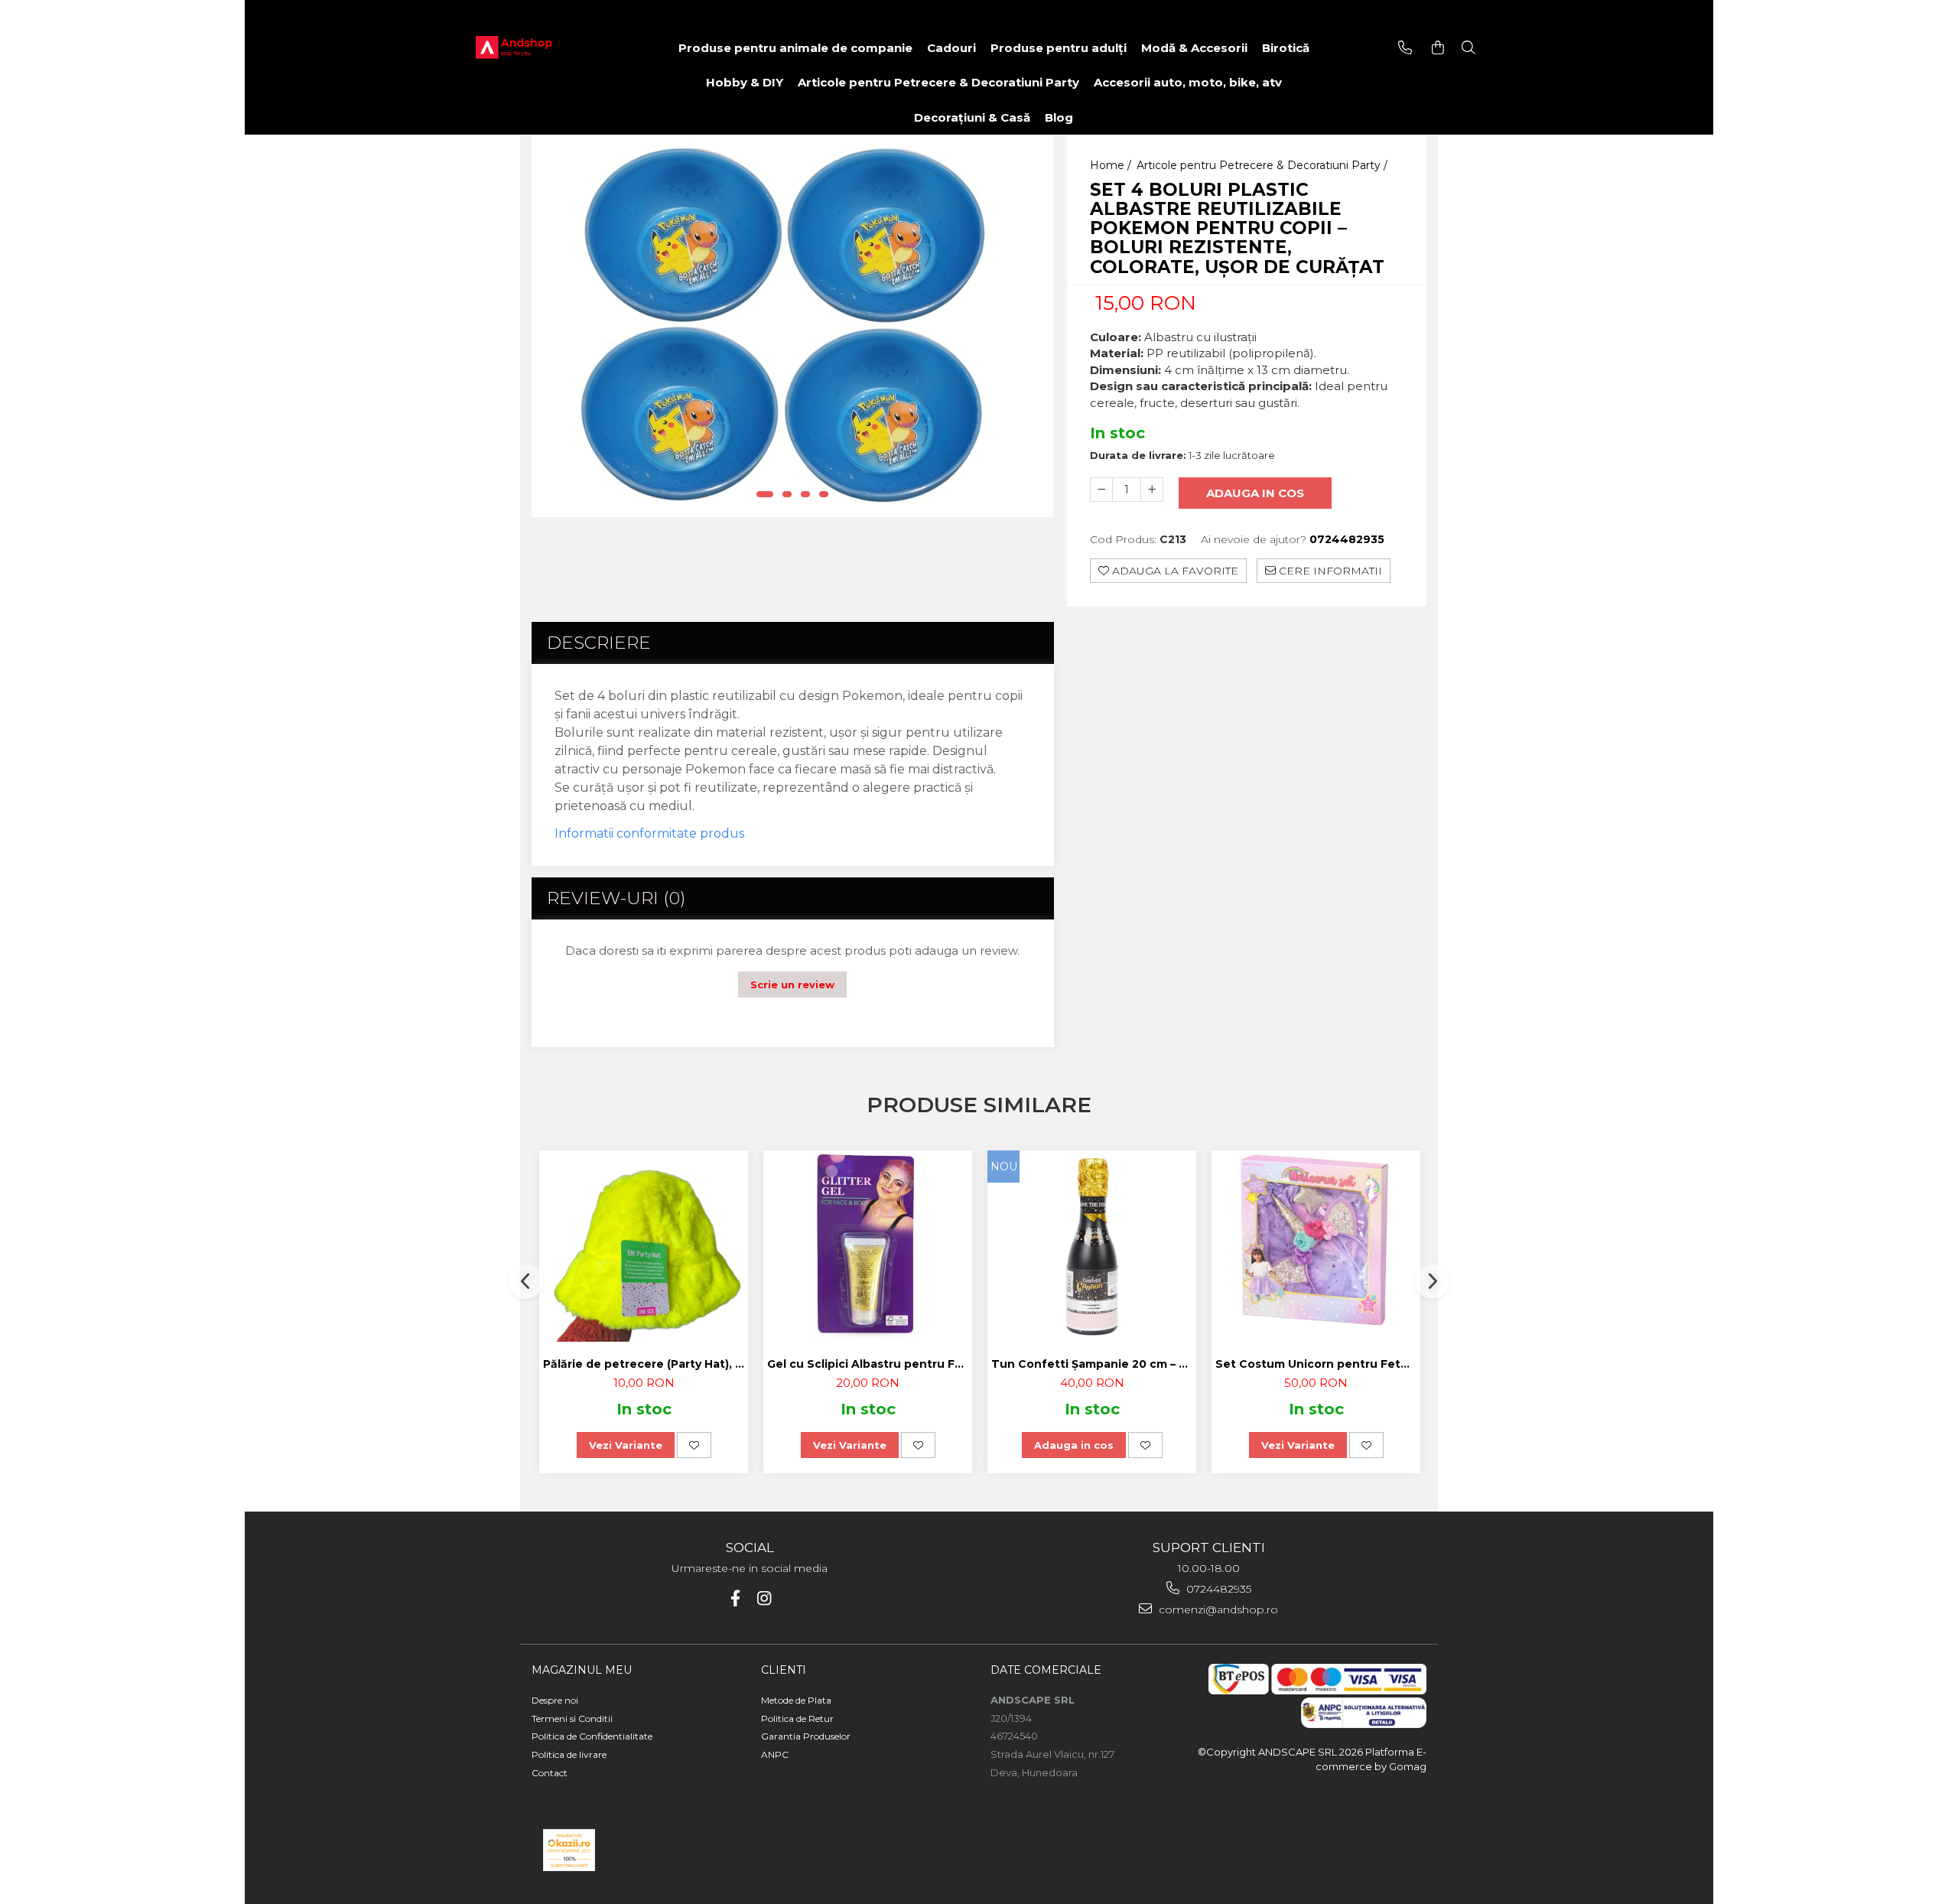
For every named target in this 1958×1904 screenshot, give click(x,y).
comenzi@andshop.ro (1217, 1609)
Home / (1112, 165)
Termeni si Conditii (572, 1718)
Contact (550, 1773)
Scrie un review (792, 985)
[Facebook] (735, 1598)
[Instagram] (764, 1598)
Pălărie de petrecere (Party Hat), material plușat (646, 1364)
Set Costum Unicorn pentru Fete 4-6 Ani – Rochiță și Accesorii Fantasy (1318, 1364)
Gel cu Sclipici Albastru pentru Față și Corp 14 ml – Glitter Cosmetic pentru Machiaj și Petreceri (870, 1364)
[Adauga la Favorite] (694, 1445)
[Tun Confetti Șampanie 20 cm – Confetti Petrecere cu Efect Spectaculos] (1092, 1246)
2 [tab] (787, 494)
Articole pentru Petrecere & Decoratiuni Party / (1264, 165)
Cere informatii (1329, 571)
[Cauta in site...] (1468, 48)
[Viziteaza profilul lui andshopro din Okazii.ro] (569, 1850)
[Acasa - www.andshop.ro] (537, 48)
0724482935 (1217, 1589)
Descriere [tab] (599, 643)
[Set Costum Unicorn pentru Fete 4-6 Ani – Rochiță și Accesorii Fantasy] (1316, 1246)
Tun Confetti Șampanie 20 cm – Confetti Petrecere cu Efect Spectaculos (1094, 1364)
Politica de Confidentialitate (592, 1736)
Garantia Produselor (806, 1736)
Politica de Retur (797, 1718)
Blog (1059, 117)
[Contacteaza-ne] (1405, 48)
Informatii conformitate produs (649, 833)
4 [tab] (824, 494)
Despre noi (555, 1700)
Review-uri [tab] (616, 898)
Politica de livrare (569, 1754)
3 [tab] (805, 494)
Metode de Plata (796, 1700)
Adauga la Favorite (1174, 571)
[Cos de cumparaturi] (1438, 48)
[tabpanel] (792, 326)
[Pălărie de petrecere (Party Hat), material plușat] (644, 1246)
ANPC (775, 1754)
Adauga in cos (1255, 493)
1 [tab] (765, 494)
